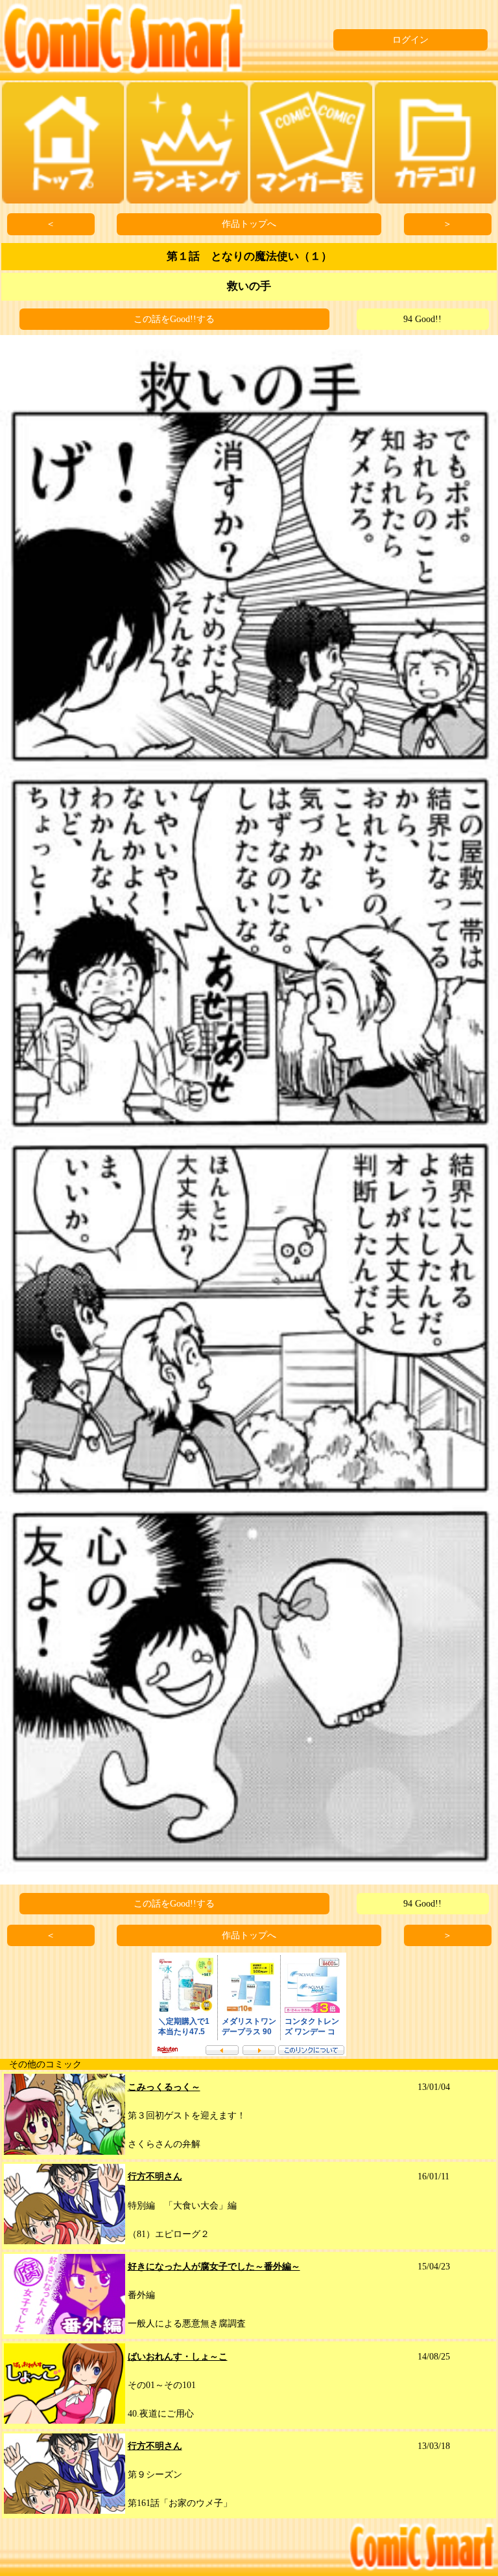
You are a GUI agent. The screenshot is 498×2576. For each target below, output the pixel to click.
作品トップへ (249, 224)
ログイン (410, 40)
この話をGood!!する (174, 319)
